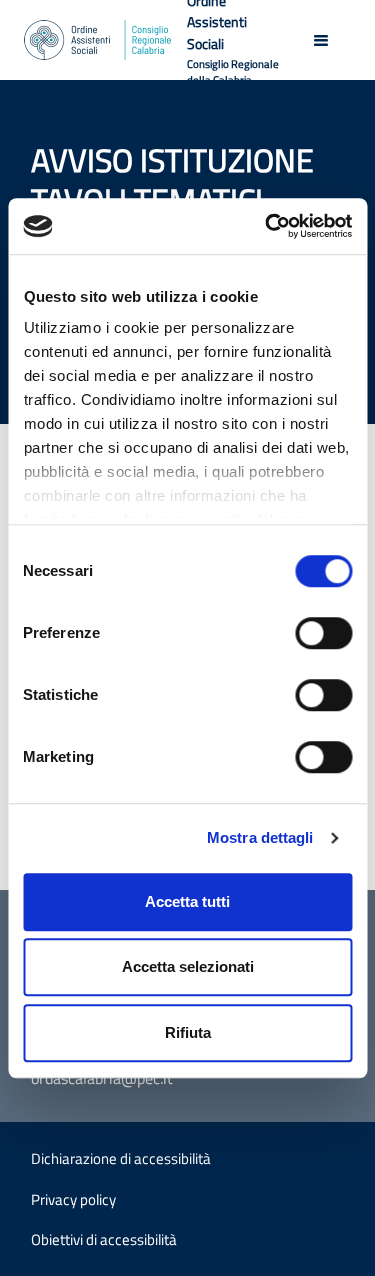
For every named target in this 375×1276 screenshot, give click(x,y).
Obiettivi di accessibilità (104, 1239)
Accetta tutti (187, 901)
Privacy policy (73, 1199)
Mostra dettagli (260, 837)
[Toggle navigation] (321, 40)
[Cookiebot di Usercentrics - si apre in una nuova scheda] (267, 226)
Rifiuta (188, 1032)
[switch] (323, 633)
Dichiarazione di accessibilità (121, 1158)
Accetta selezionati (188, 966)
